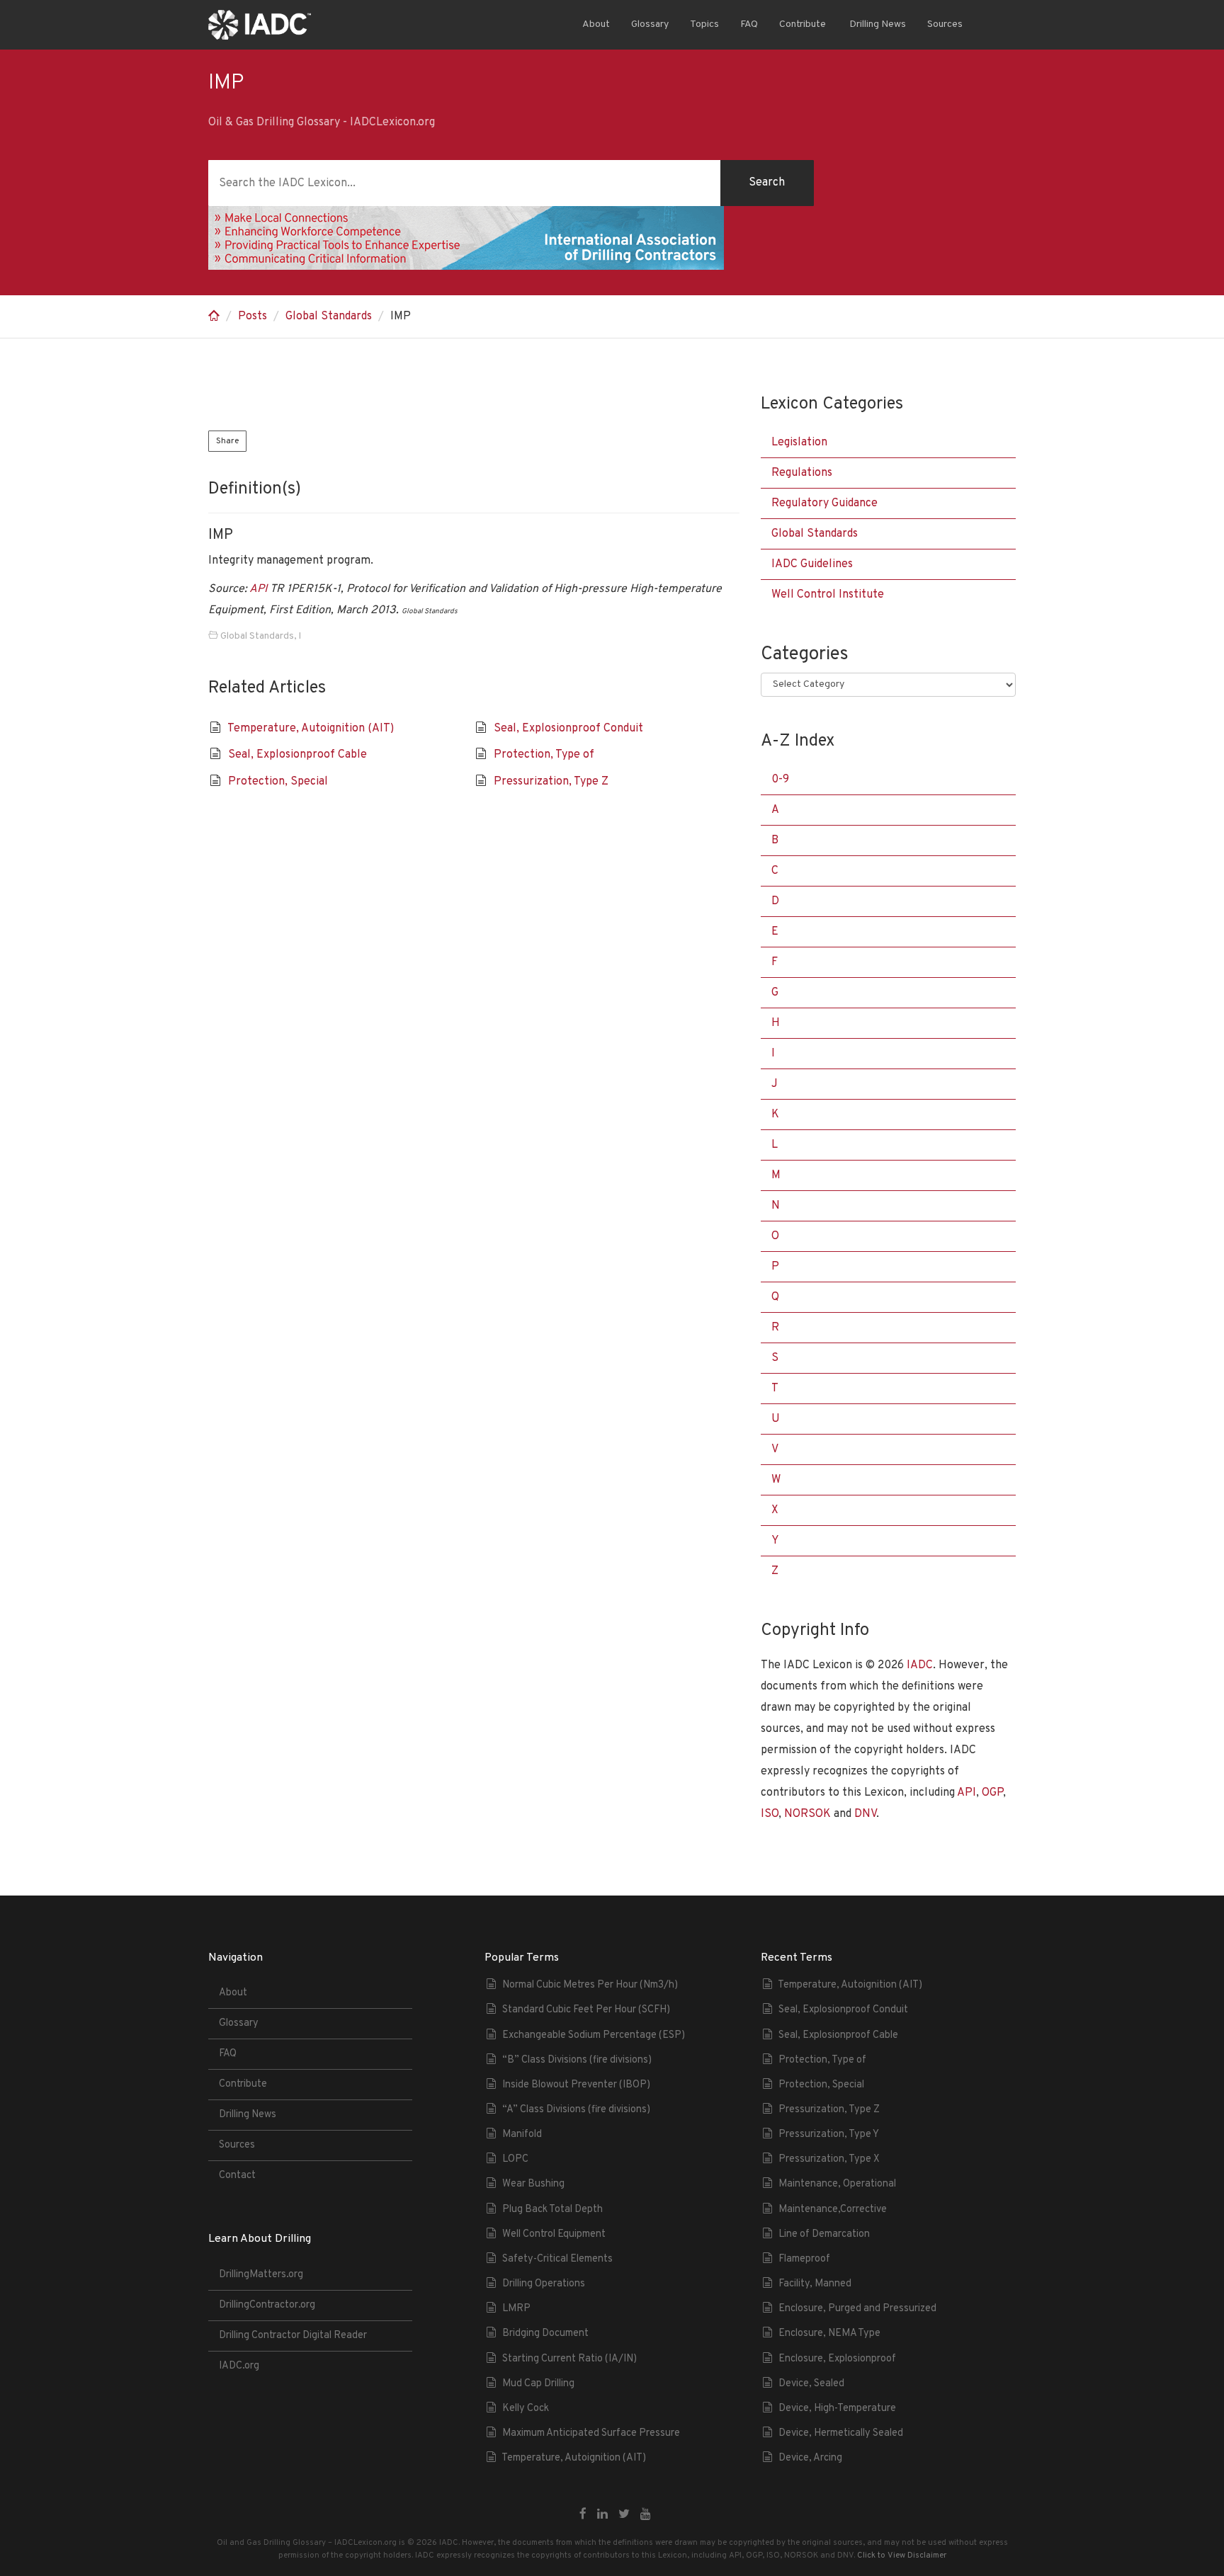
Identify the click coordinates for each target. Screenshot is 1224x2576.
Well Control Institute (828, 595)
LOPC (515, 2159)
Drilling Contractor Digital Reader (293, 2336)
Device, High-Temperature (837, 2409)
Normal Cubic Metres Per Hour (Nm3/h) (590, 1985)
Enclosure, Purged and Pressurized (857, 2309)
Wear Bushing (533, 2184)
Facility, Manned (815, 2284)
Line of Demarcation (824, 2234)
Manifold (522, 2135)
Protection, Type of (544, 755)
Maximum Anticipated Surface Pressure (591, 2433)
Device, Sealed (811, 2384)
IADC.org (239, 2366)
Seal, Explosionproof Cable (297, 755)
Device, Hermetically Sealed (841, 2433)
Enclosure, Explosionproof (837, 2359)
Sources (945, 24)
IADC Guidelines (812, 564)
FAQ (749, 24)
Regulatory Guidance (824, 503)
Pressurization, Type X (829, 2159)
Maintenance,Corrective (833, 2210)
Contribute (803, 24)
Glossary (650, 24)
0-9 (780, 780)
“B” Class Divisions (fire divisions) (577, 2060)
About (596, 24)
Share (227, 441)
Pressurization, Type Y (829, 2135)
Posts (253, 317)
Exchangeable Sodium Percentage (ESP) (594, 2035)
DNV (865, 1814)
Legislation (799, 443)
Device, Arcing (810, 2458)
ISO (770, 1814)
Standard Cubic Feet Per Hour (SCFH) (586, 2010)
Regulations (802, 473)
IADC (920, 1665)
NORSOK (807, 1814)
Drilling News (877, 24)
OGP (992, 1793)
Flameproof (804, 2259)
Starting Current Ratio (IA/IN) (569, 2359)
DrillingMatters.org (261, 2275)
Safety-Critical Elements (557, 2259)
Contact (237, 2176)
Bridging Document (545, 2333)
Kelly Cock (526, 2409)
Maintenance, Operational (837, 2184)
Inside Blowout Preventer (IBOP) (576, 2085)
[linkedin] (602, 2515)
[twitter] (624, 2515)
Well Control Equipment (554, 2234)
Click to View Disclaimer (902, 2555)
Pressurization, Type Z (551, 782)
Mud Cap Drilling (538, 2384)
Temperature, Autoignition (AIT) (311, 729)
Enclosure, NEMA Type (829, 2333)
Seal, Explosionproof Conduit (568, 729)
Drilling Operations (544, 2284)
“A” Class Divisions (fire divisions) (576, 2110)
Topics (704, 24)
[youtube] (646, 2515)
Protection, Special (278, 782)
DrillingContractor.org (267, 2305)
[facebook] (583, 2515)
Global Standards (329, 317)
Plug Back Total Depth (552, 2210)
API (259, 589)
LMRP (516, 2309)
